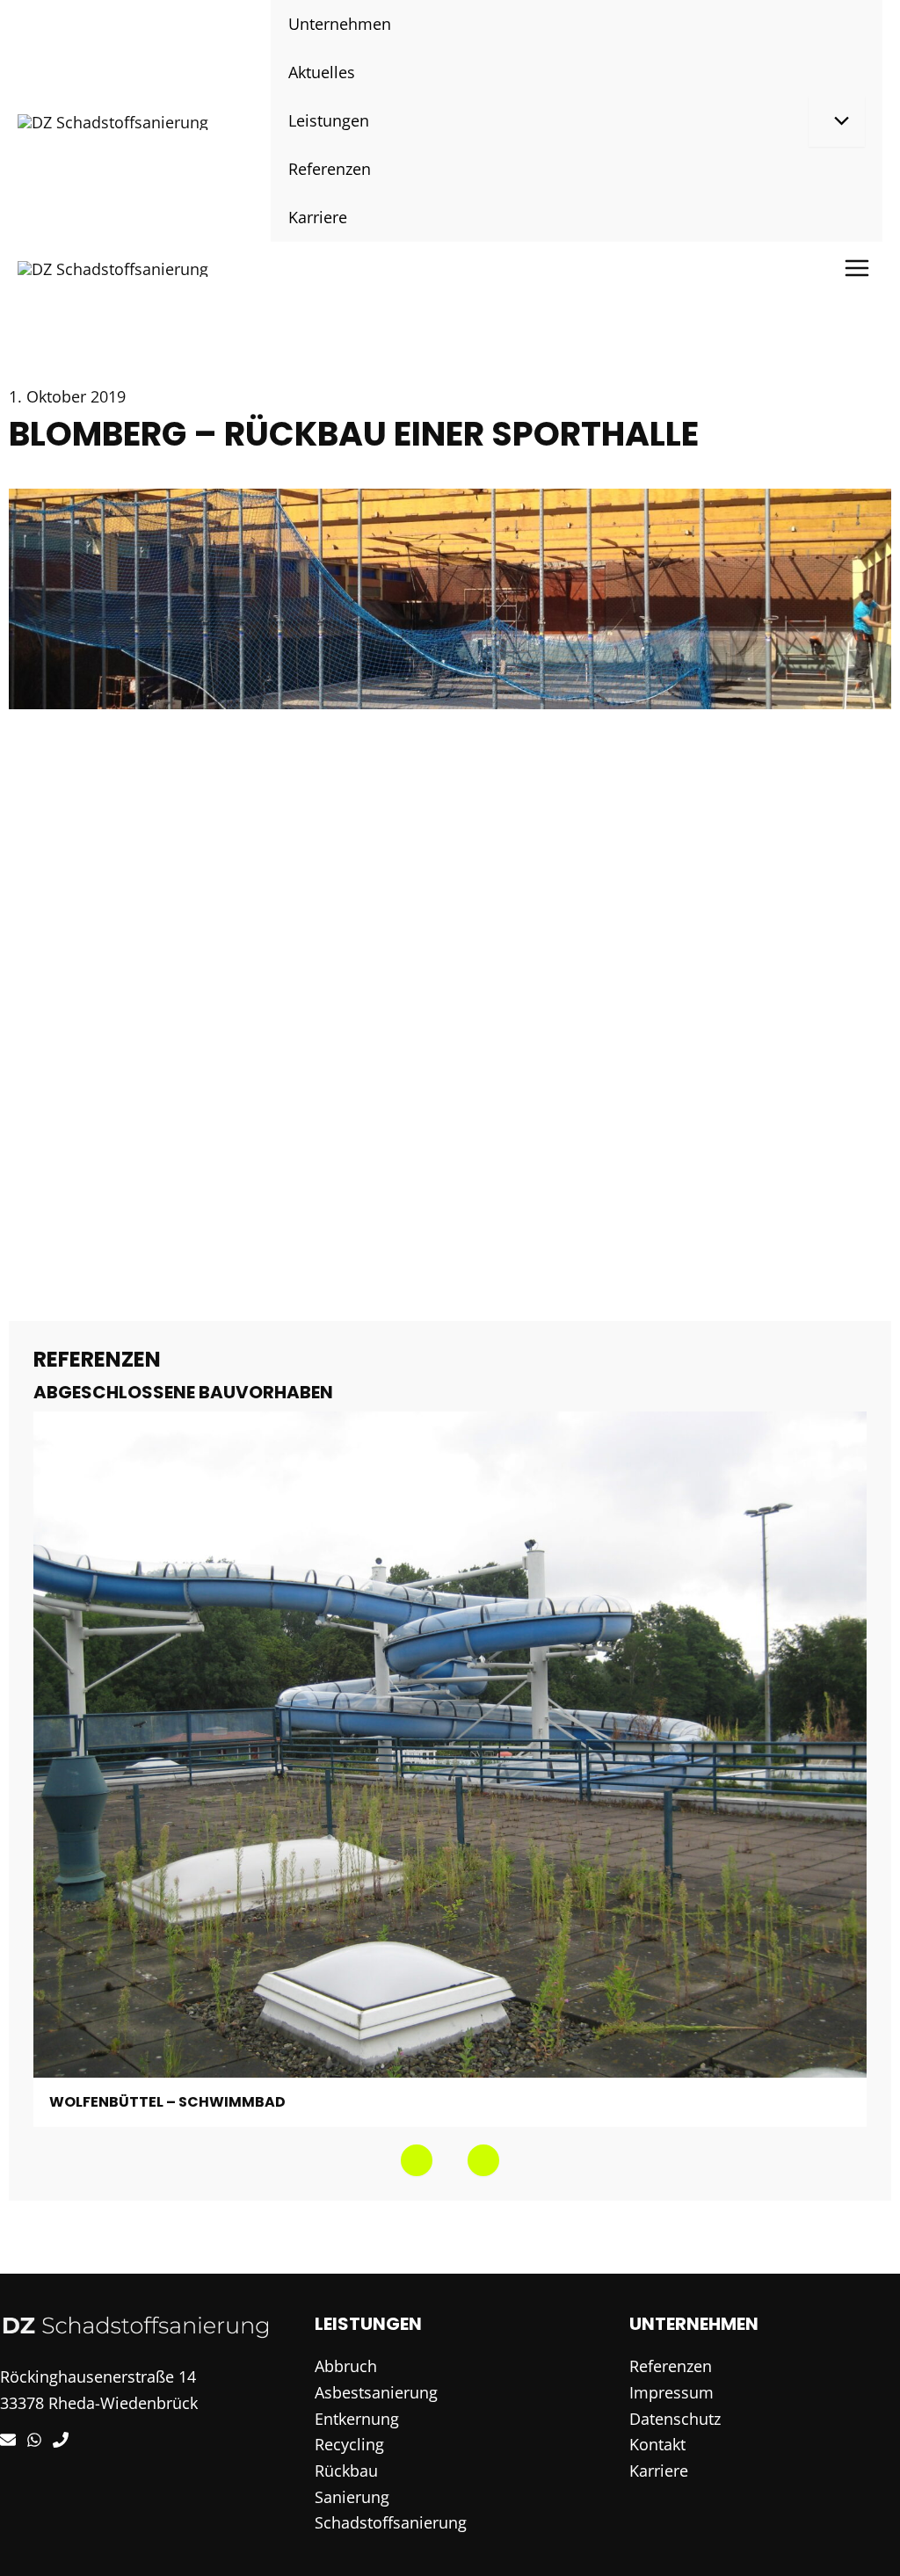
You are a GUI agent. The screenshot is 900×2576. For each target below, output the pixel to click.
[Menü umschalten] (837, 121)
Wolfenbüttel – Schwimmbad (167, 2102)
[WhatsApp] (34, 2440)
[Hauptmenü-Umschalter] (856, 268)
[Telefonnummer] (61, 2440)
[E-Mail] (8, 2440)
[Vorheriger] (417, 2160)
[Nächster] (483, 2160)
